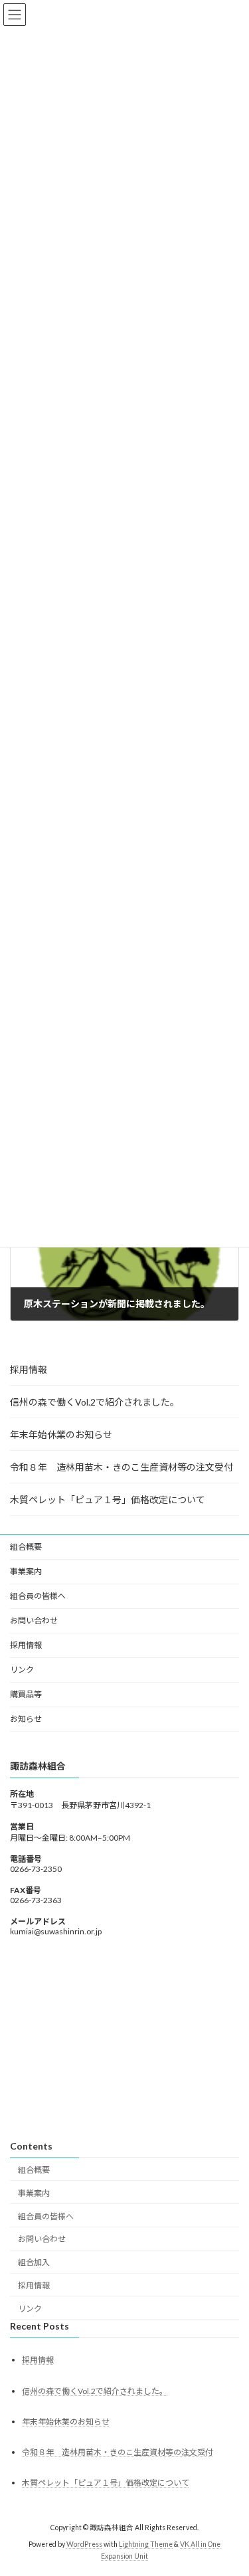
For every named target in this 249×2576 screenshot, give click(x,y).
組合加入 (34, 2262)
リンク (22, 1670)
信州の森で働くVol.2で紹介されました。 (95, 1402)
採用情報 (29, 1369)
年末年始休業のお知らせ (61, 1434)
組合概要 (34, 2170)
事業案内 (34, 2192)
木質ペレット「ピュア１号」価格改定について (108, 1500)
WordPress (84, 2543)
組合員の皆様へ (46, 2216)
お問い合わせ (34, 1620)
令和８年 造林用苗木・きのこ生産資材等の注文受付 (122, 1467)
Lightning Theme (146, 2543)
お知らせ (26, 1719)
